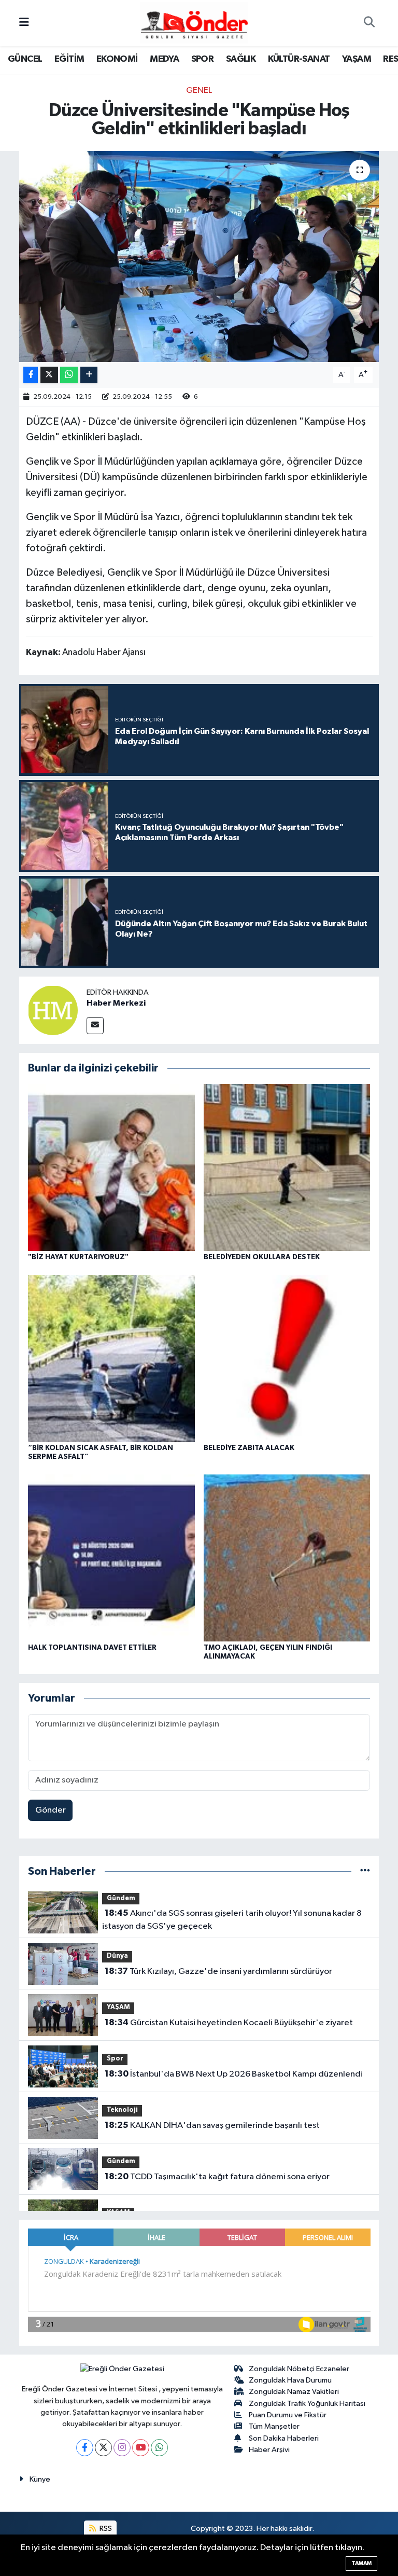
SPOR (203, 59)
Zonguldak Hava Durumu (290, 2380)
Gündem (121, 1898)
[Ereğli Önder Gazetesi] (194, 23)
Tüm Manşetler (274, 2426)
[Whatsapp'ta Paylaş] (69, 375)
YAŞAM (357, 59)
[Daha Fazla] (89, 375)
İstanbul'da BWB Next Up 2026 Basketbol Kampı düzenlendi (234, 2074)
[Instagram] (122, 2448)
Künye (40, 2479)
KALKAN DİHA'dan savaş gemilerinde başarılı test (212, 2125)
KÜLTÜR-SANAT (299, 59)
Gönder (51, 1810)
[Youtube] (141, 2448)
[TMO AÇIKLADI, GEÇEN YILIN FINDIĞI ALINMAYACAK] (287, 1558)
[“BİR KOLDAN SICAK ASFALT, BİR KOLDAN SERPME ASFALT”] (111, 1358)
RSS (105, 2529)
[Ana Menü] (24, 23)
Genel (199, 90)
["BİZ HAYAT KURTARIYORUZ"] (111, 1167)
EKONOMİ (117, 59)
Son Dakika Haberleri (284, 2438)
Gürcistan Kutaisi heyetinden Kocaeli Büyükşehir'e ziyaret (229, 2023)
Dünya (117, 1956)
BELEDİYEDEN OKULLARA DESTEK (262, 1257)
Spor (115, 2059)
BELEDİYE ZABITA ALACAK (249, 1448)
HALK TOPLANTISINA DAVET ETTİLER (92, 1648)
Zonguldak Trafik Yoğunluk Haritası (307, 2404)
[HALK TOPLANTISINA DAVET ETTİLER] (111, 1558)
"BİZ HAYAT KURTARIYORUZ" (78, 1257)
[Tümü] (365, 1871)
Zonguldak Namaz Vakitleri (294, 2392)
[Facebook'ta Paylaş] (31, 375)
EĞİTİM (69, 59)
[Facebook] (85, 2448)
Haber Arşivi (269, 2450)
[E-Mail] (95, 1026)
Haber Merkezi (116, 1003)
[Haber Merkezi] (53, 1010)
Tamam (361, 2563)
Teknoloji (122, 2110)
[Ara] (369, 23)
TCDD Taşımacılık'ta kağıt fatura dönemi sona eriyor (217, 2177)
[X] (103, 2448)
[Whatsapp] (159, 2448)
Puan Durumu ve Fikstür (288, 2415)
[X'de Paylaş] (49, 375)
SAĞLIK (241, 59)
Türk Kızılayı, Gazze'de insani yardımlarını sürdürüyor (218, 1971)
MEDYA (164, 59)
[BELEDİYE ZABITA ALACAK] (287, 1358)
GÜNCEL (25, 59)
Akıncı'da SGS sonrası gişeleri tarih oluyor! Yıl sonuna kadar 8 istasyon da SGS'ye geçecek (232, 1920)
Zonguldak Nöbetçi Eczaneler (299, 2369)
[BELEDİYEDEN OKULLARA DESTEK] (287, 1167)
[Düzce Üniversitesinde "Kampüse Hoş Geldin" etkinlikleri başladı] (199, 256)
